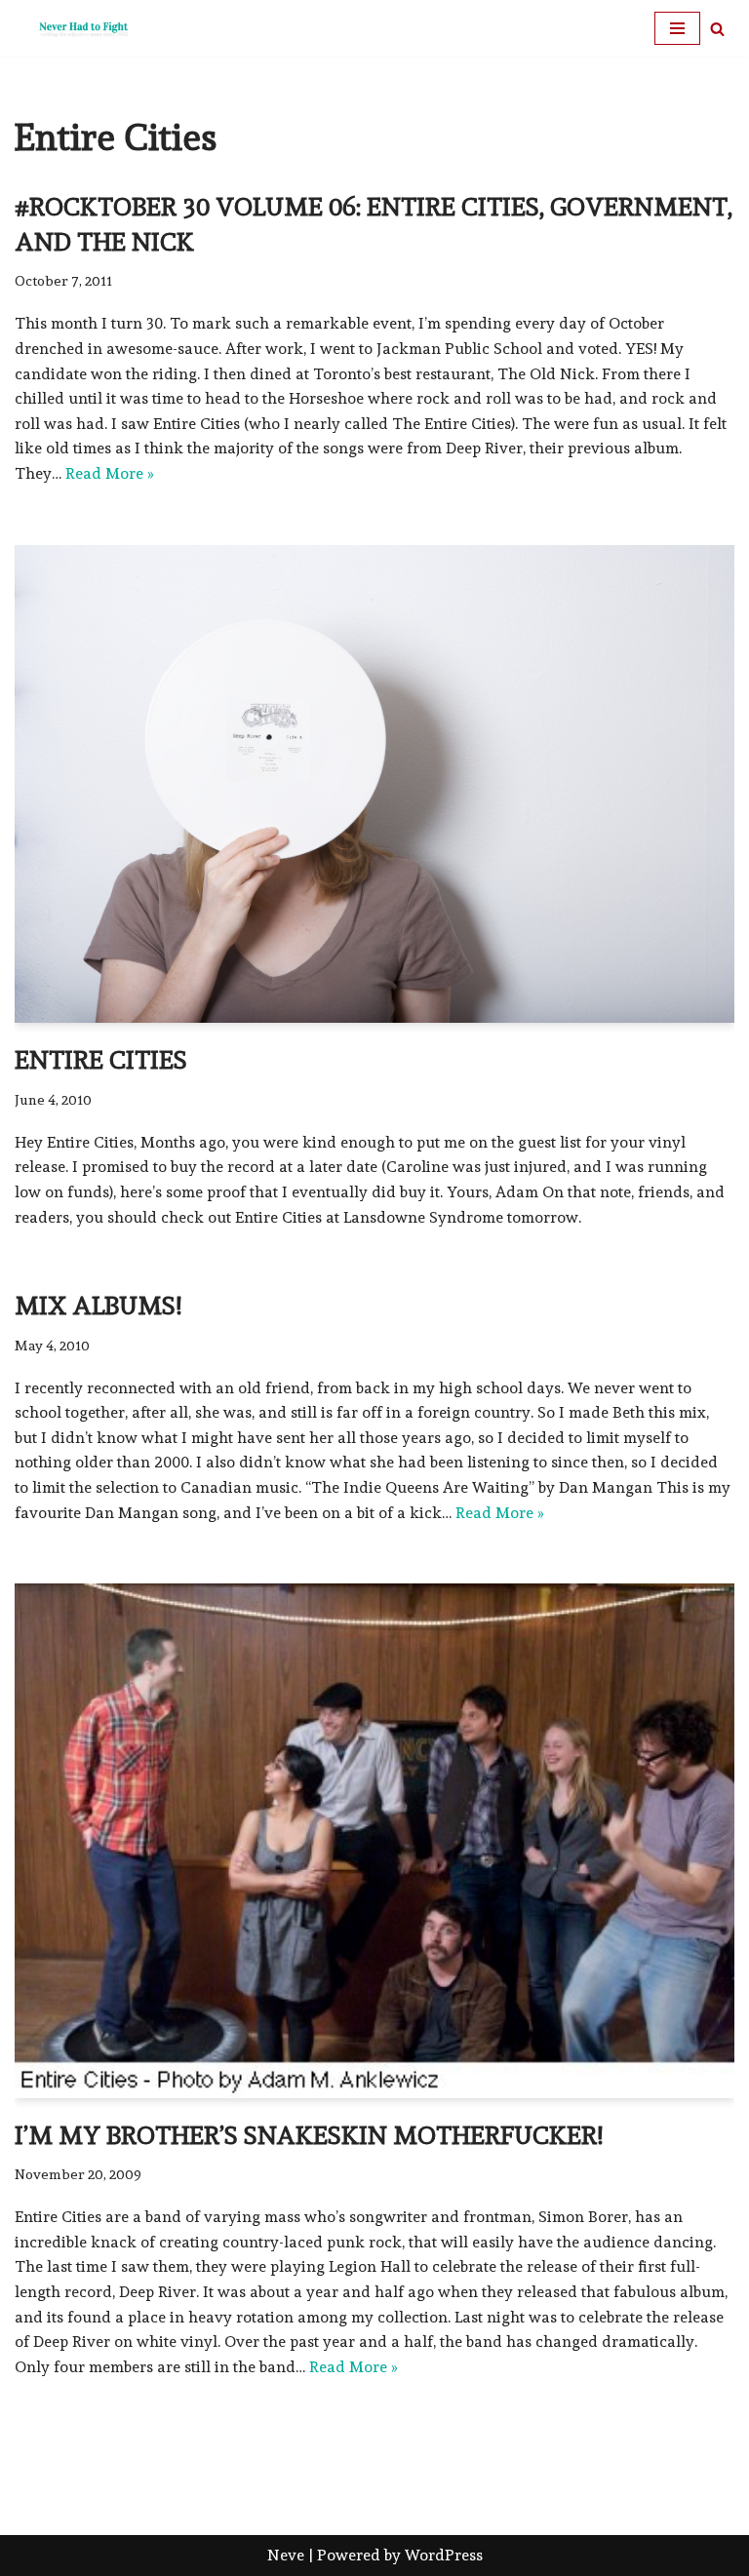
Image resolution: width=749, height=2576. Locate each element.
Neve (286, 2555)
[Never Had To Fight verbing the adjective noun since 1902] (73, 28)
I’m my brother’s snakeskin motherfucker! (309, 2135)
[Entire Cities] (374, 784)
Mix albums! (98, 1306)
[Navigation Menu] (677, 28)
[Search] (717, 29)
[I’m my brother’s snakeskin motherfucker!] (374, 1841)
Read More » (110, 473)
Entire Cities (101, 1060)
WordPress (444, 2555)
